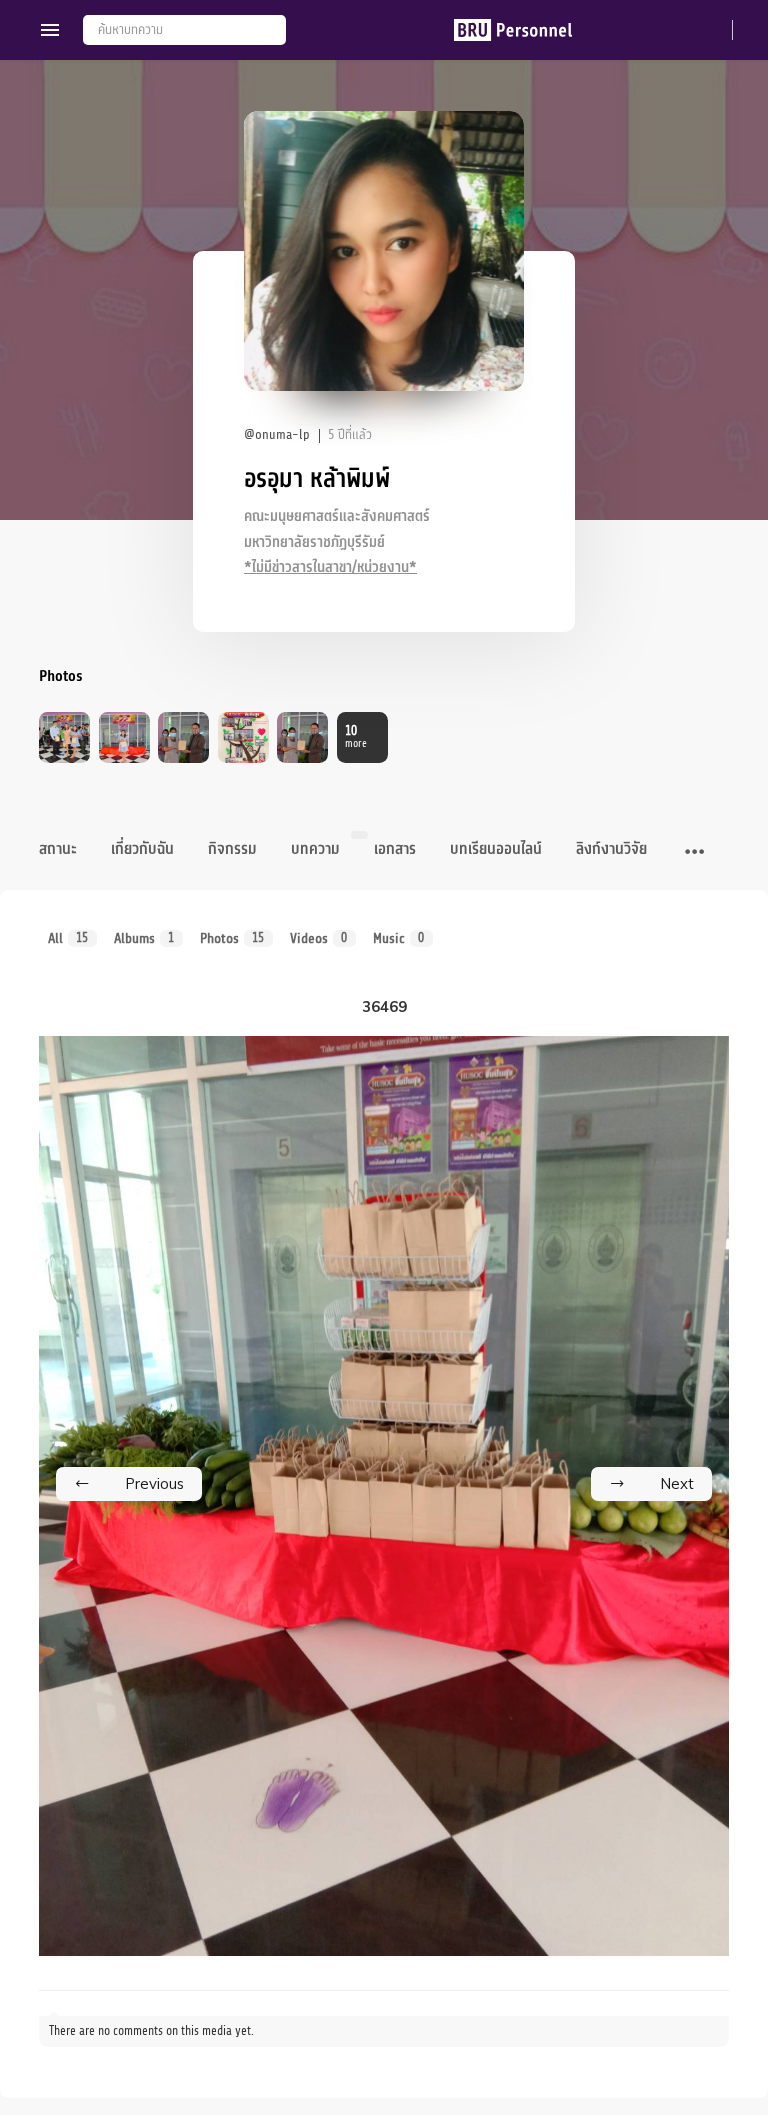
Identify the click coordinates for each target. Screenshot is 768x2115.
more (356, 736)
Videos (319, 938)
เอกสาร (395, 849)
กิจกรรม (232, 849)
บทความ (315, 849)
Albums (144, 938)
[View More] (694, 853)
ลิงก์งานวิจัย (611, 849)
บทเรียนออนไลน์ (496, 849)
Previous (154, 1483)
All (68, 938)
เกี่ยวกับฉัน (142, 849)
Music (399, 938)
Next (677, 1483)
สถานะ (58, 849)
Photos (232, 938)
